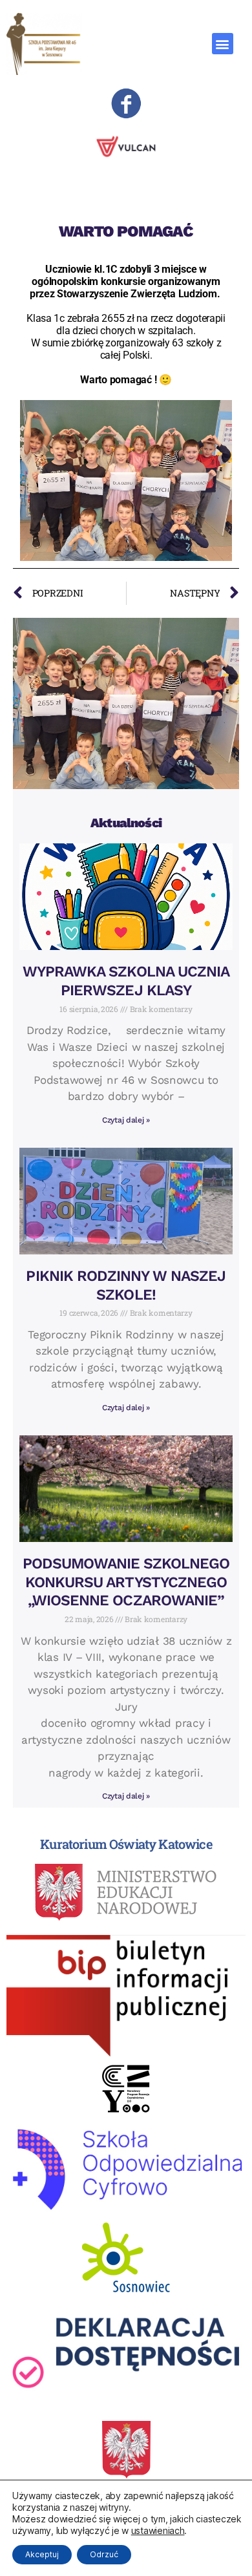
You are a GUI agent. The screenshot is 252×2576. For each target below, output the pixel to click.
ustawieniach (158, 2530)
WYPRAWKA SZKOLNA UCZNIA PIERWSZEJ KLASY (126, 981)
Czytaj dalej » (126, 1120)
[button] (223, 44)
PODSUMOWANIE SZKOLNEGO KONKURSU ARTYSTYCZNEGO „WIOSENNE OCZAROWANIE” (126, 1582)
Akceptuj (42, 2554)
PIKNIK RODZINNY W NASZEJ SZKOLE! (126, 1285)
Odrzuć (104, 2554)
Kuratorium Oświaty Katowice (126, 1844)
